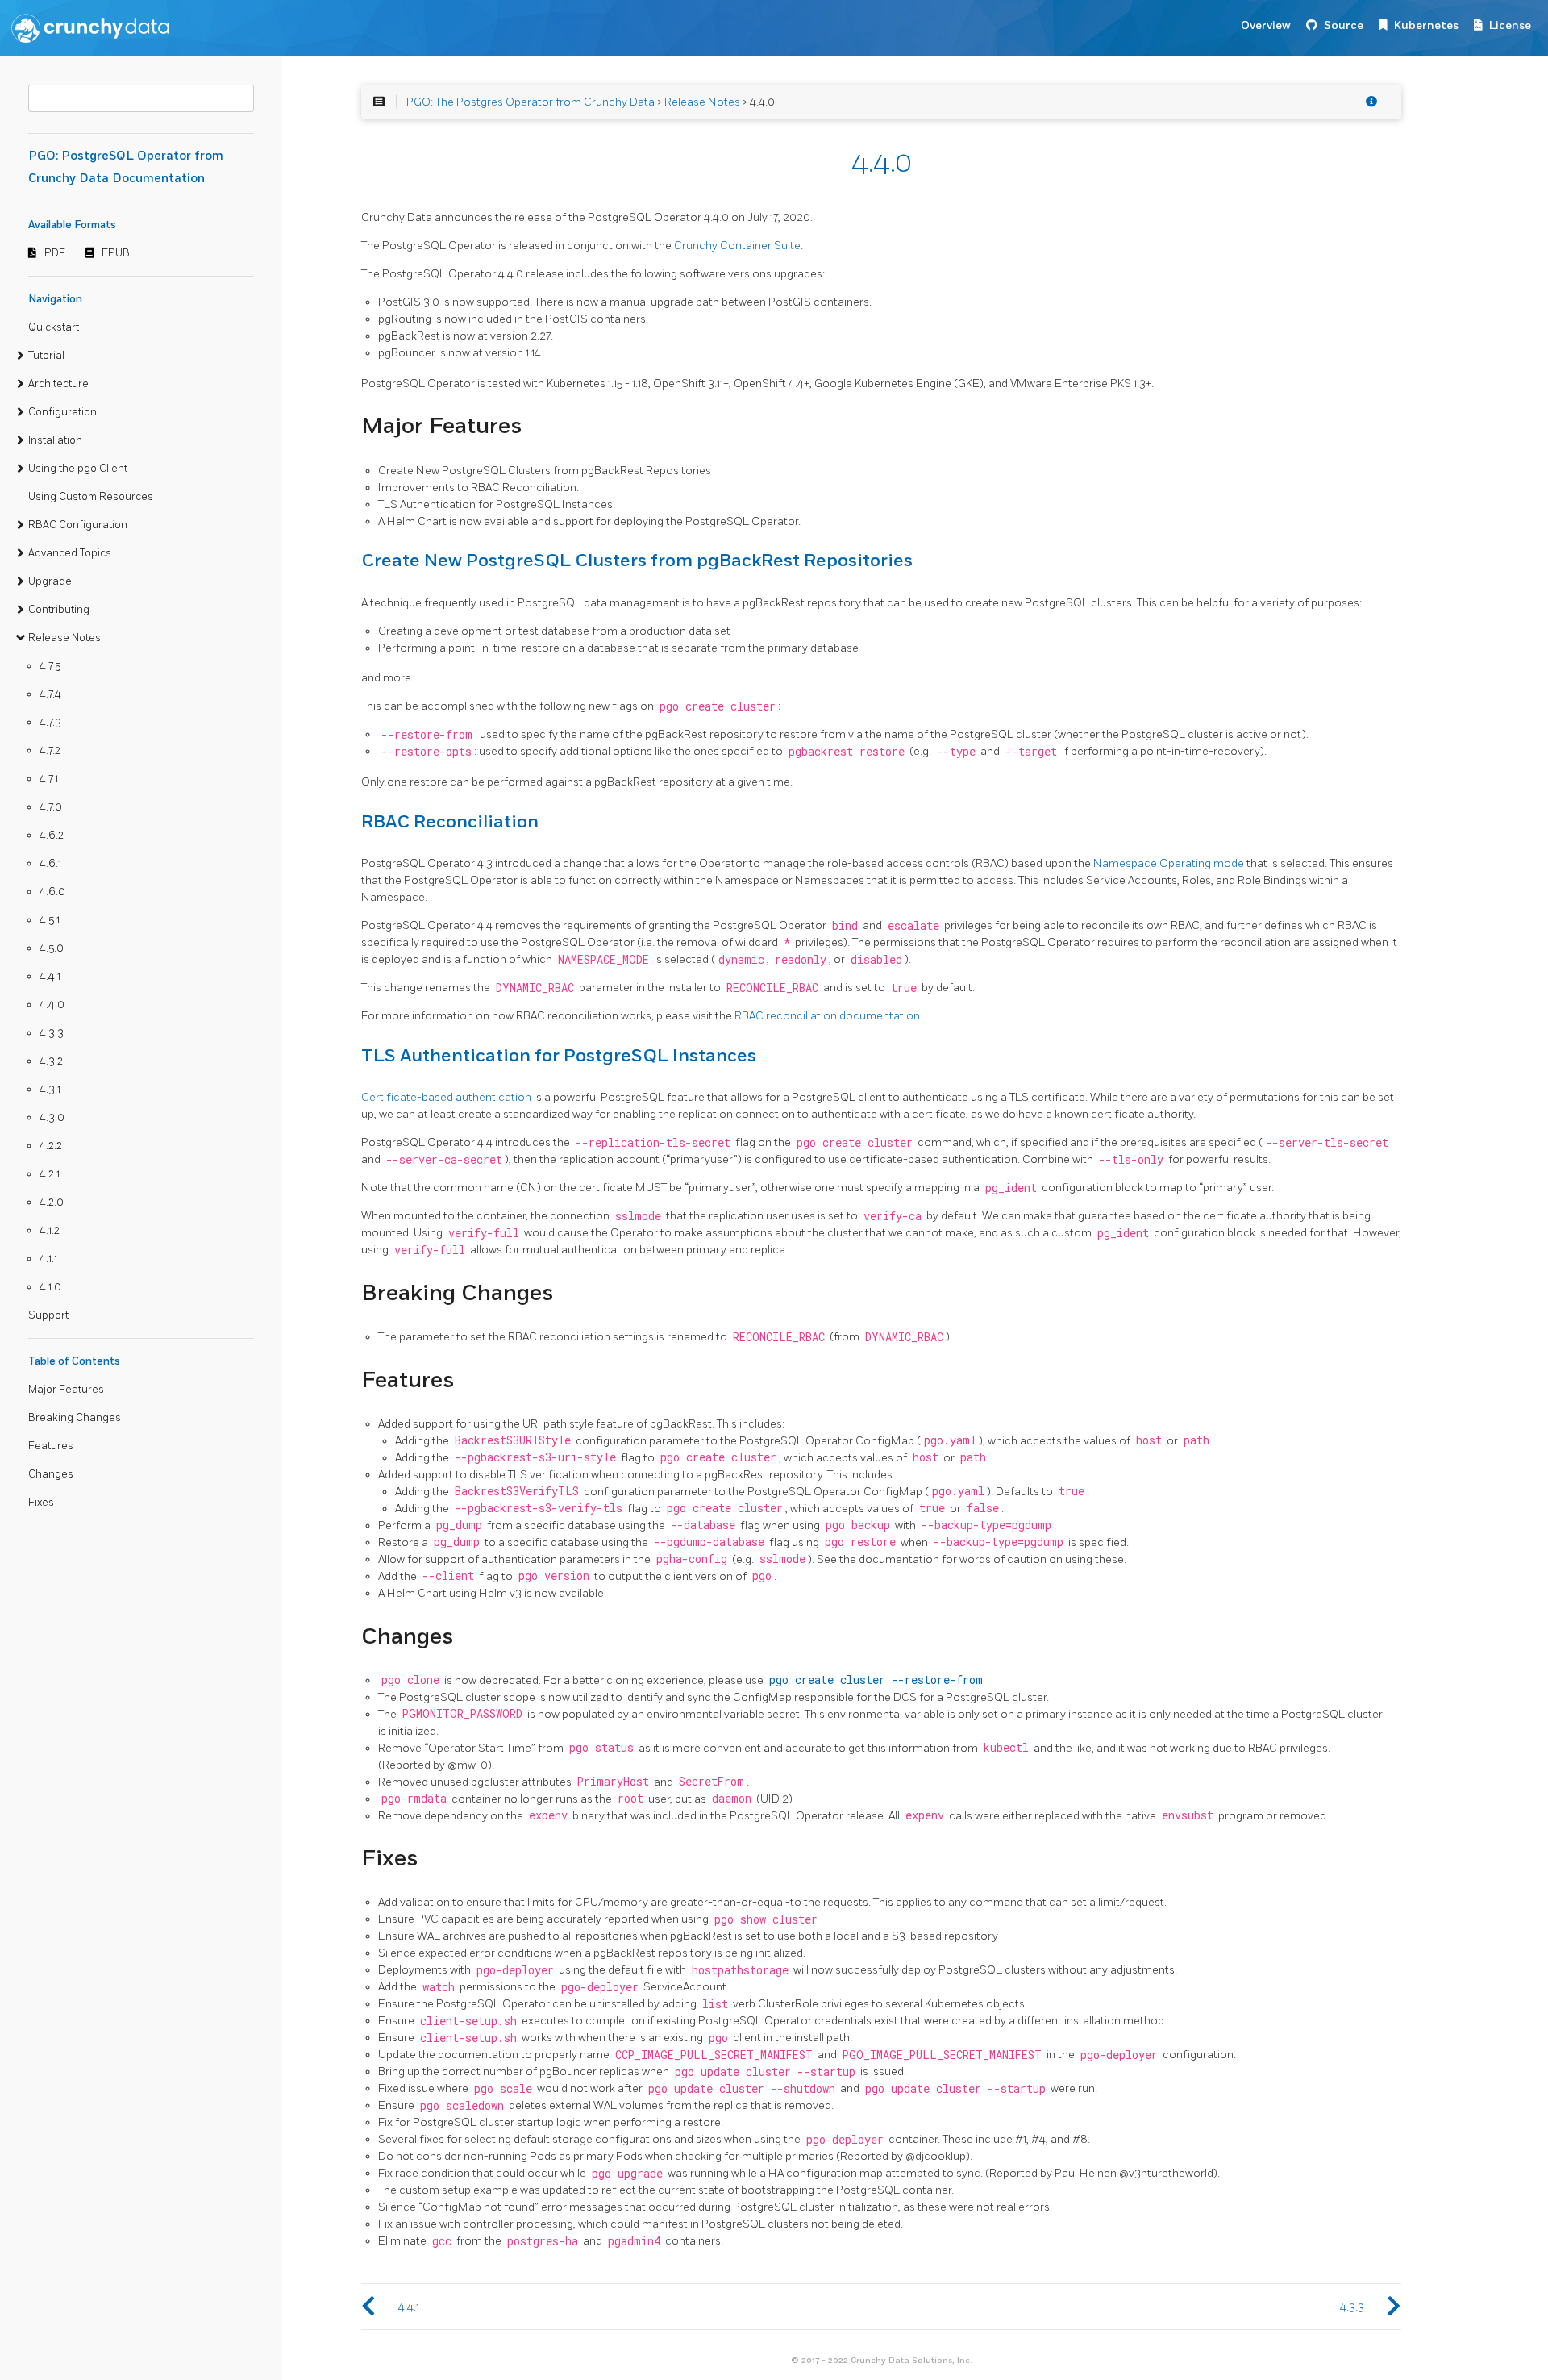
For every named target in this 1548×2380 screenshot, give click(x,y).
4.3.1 (50, 1090)
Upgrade (50, 581)
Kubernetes (1426, 25)
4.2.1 (50, 1174)
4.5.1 (50, 920)
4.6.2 (52, 836)
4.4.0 (52, 1005)
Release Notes (64, 638)
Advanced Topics (70, 553)
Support (48, 1315)
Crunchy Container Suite (737, 246)
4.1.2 (50, 1231)
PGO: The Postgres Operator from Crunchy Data (531, 102)
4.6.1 (50, 864)
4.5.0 (52, 948)
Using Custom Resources (91, 497)
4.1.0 (50, 1287)
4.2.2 (51, 1146)
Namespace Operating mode (1169, 863)
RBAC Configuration (78, 525)
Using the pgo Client (78, 469)
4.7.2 (50, 751)
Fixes (41, 1503)
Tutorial (46, 356)
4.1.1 (48, 1259)
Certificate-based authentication (446, 1097)
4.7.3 (50, 723)
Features (51, 1446)
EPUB (116, 253)
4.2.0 (52, 1203)
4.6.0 (52, 892)
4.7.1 (49, 779)
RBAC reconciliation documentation (827, 1016)
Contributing (59, 610)
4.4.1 (50, 977)
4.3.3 (52, 1033)
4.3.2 (51, 1061)
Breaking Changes (75, 1418)
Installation (55, 440)
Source (1344, 25)
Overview (1266, 25)
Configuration (62, 412)
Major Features (66, 1390)
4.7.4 (50, 694)
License (1510, 25)
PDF (55, 253)
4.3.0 (52, 1118)
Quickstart (54, 327)
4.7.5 (50, 666)
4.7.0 (51, 807)
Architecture (58, 384)
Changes (51, 1474)
